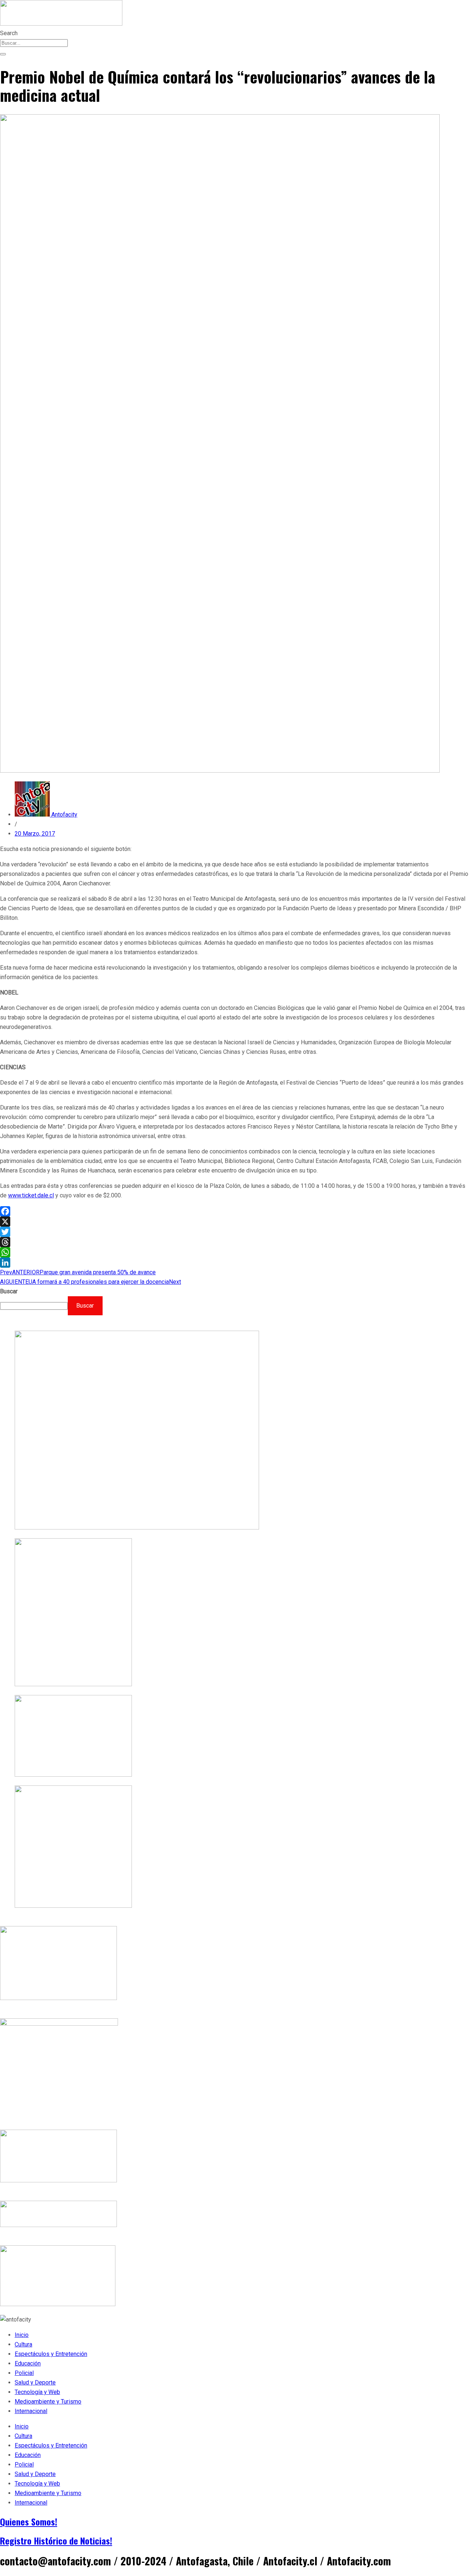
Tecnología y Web (37, 2392)
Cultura (23, 2344)
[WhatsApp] (234, 1252)
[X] (234, 1222)
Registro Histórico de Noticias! (56, 2540)
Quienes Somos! (29, 2521)
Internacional (31, 2411)
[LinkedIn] (234, 1263)
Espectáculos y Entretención (51, 2354)
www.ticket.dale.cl (31, 1195)
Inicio (22, 2335)
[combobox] (34, 43)
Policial (24, 2373)
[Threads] (234, 1242)
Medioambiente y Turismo (48, 2402)
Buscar (9, 1291)
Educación (28, 2363)
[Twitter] (234, 1232)
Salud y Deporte (35, 2382)
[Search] (3, 54)
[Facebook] (234, 1211)
